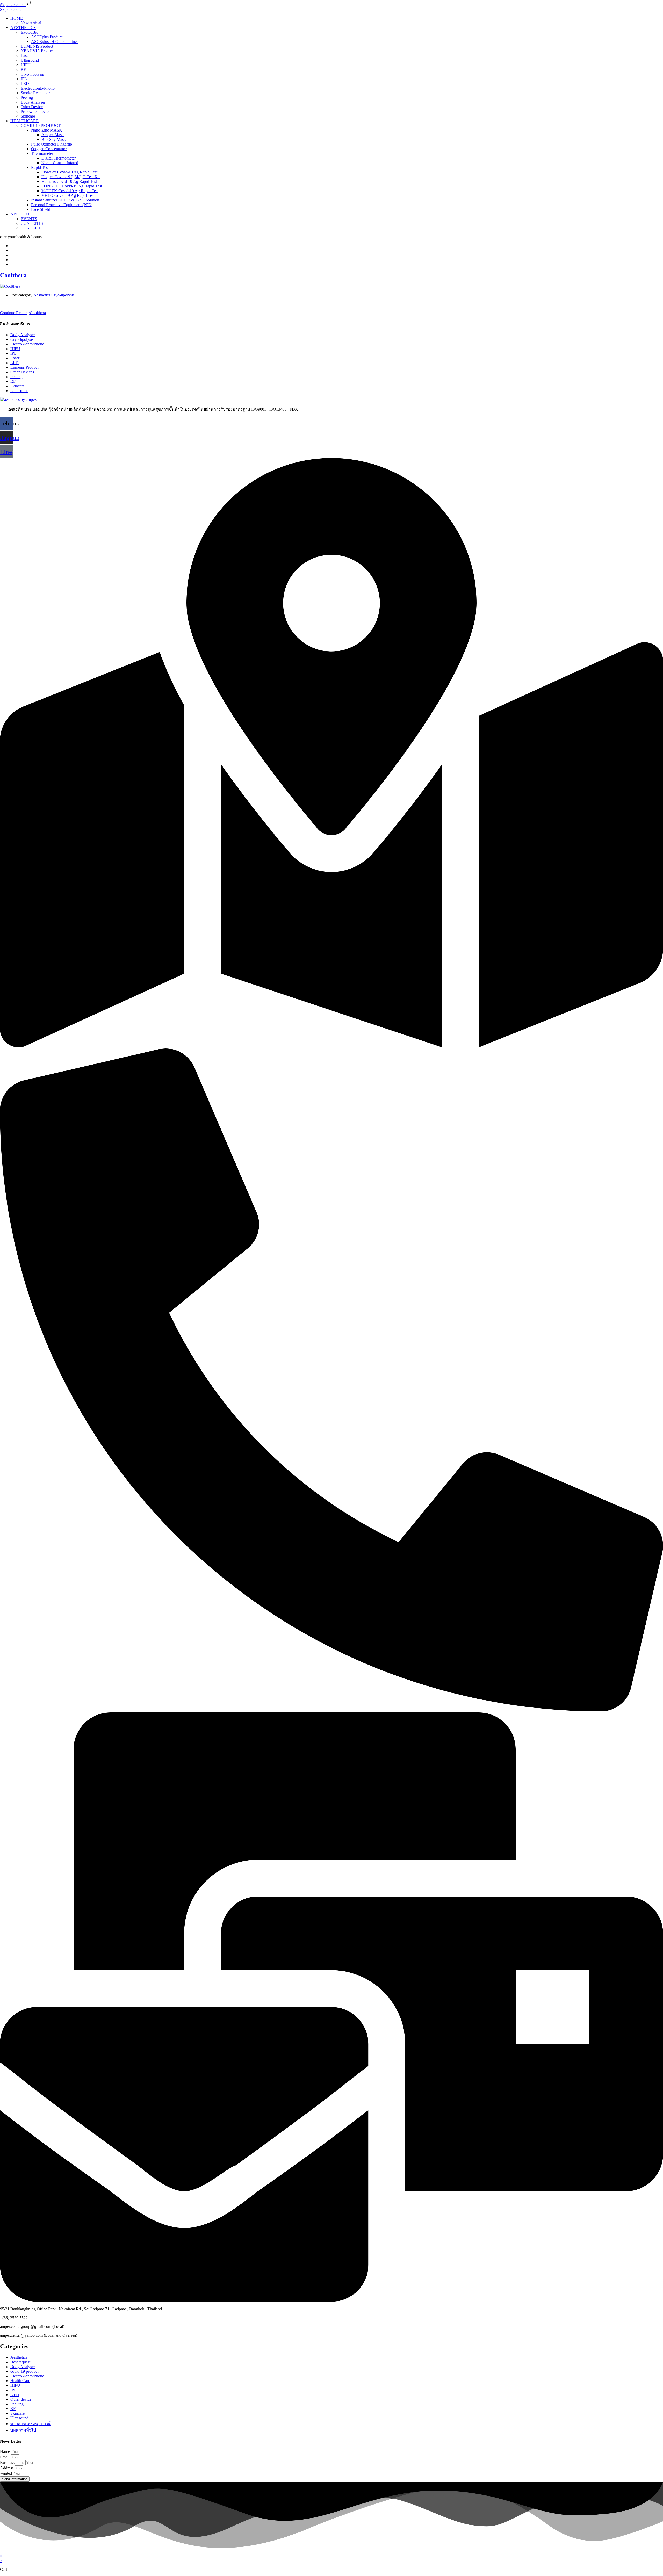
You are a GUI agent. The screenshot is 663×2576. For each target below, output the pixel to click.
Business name (13, 2462)
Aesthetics (42, 295)
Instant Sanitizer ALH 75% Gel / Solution (65, 200)
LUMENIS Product (37, 46)
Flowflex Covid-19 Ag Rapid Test (69, 172)
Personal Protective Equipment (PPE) (62, 205)
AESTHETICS (23, 28)
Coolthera (13, 275)
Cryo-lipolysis (32, 74)
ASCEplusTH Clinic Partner (55, 42)
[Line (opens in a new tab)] (12, 264)
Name (5, 2452)
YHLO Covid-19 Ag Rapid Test (68, 195)
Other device (21, 2399)
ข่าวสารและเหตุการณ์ (30, 2424)
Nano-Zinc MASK (47, 130)
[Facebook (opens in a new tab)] (12, 246)
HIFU (26, 65)
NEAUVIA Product (37, 51)
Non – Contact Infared (60, 163)
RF (23, 70)
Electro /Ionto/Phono (38, 88)
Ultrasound (30, 60)
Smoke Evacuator (35, 93)
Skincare (28, 116)
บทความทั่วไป (23, 2430)
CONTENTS (32, 223)
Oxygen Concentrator (49, 149)
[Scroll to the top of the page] (2, 2551)
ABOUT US (21, 214)
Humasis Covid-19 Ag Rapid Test (69, 181)
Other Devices (22, 372)
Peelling (17, 2404)
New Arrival (31, 23)
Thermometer (42, 153)
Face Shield (41, 209)
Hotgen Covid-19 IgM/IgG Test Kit (71, 177)
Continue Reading (23, 313)
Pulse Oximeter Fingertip (52, 144)
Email (5, 2457)
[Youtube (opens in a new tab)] (12, 255)
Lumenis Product (24, 367)
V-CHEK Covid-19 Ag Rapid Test (70, 191)
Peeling (27, 97)
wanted (6, 2473)
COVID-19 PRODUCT (41, 125)
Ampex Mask (53, 135)
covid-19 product (24, 2371)
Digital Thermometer (59, 158)
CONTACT (31, 228)
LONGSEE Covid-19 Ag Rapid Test (72, 186)
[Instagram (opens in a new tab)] (12, 250)
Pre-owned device (35, 111)
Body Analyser (33, 102)
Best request (20, 2362)
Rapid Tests (41, 167)
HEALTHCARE (24, 121)
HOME (17, 18)
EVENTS (29, 219)
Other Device (32, 107)
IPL (24, 79)
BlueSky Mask (54, 139)
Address (7, 2468)
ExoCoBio (30, 32)
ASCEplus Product (47, 37)
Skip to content (13, 5)
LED (25, 84)
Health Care (20, 2381)
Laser (25, 56)
